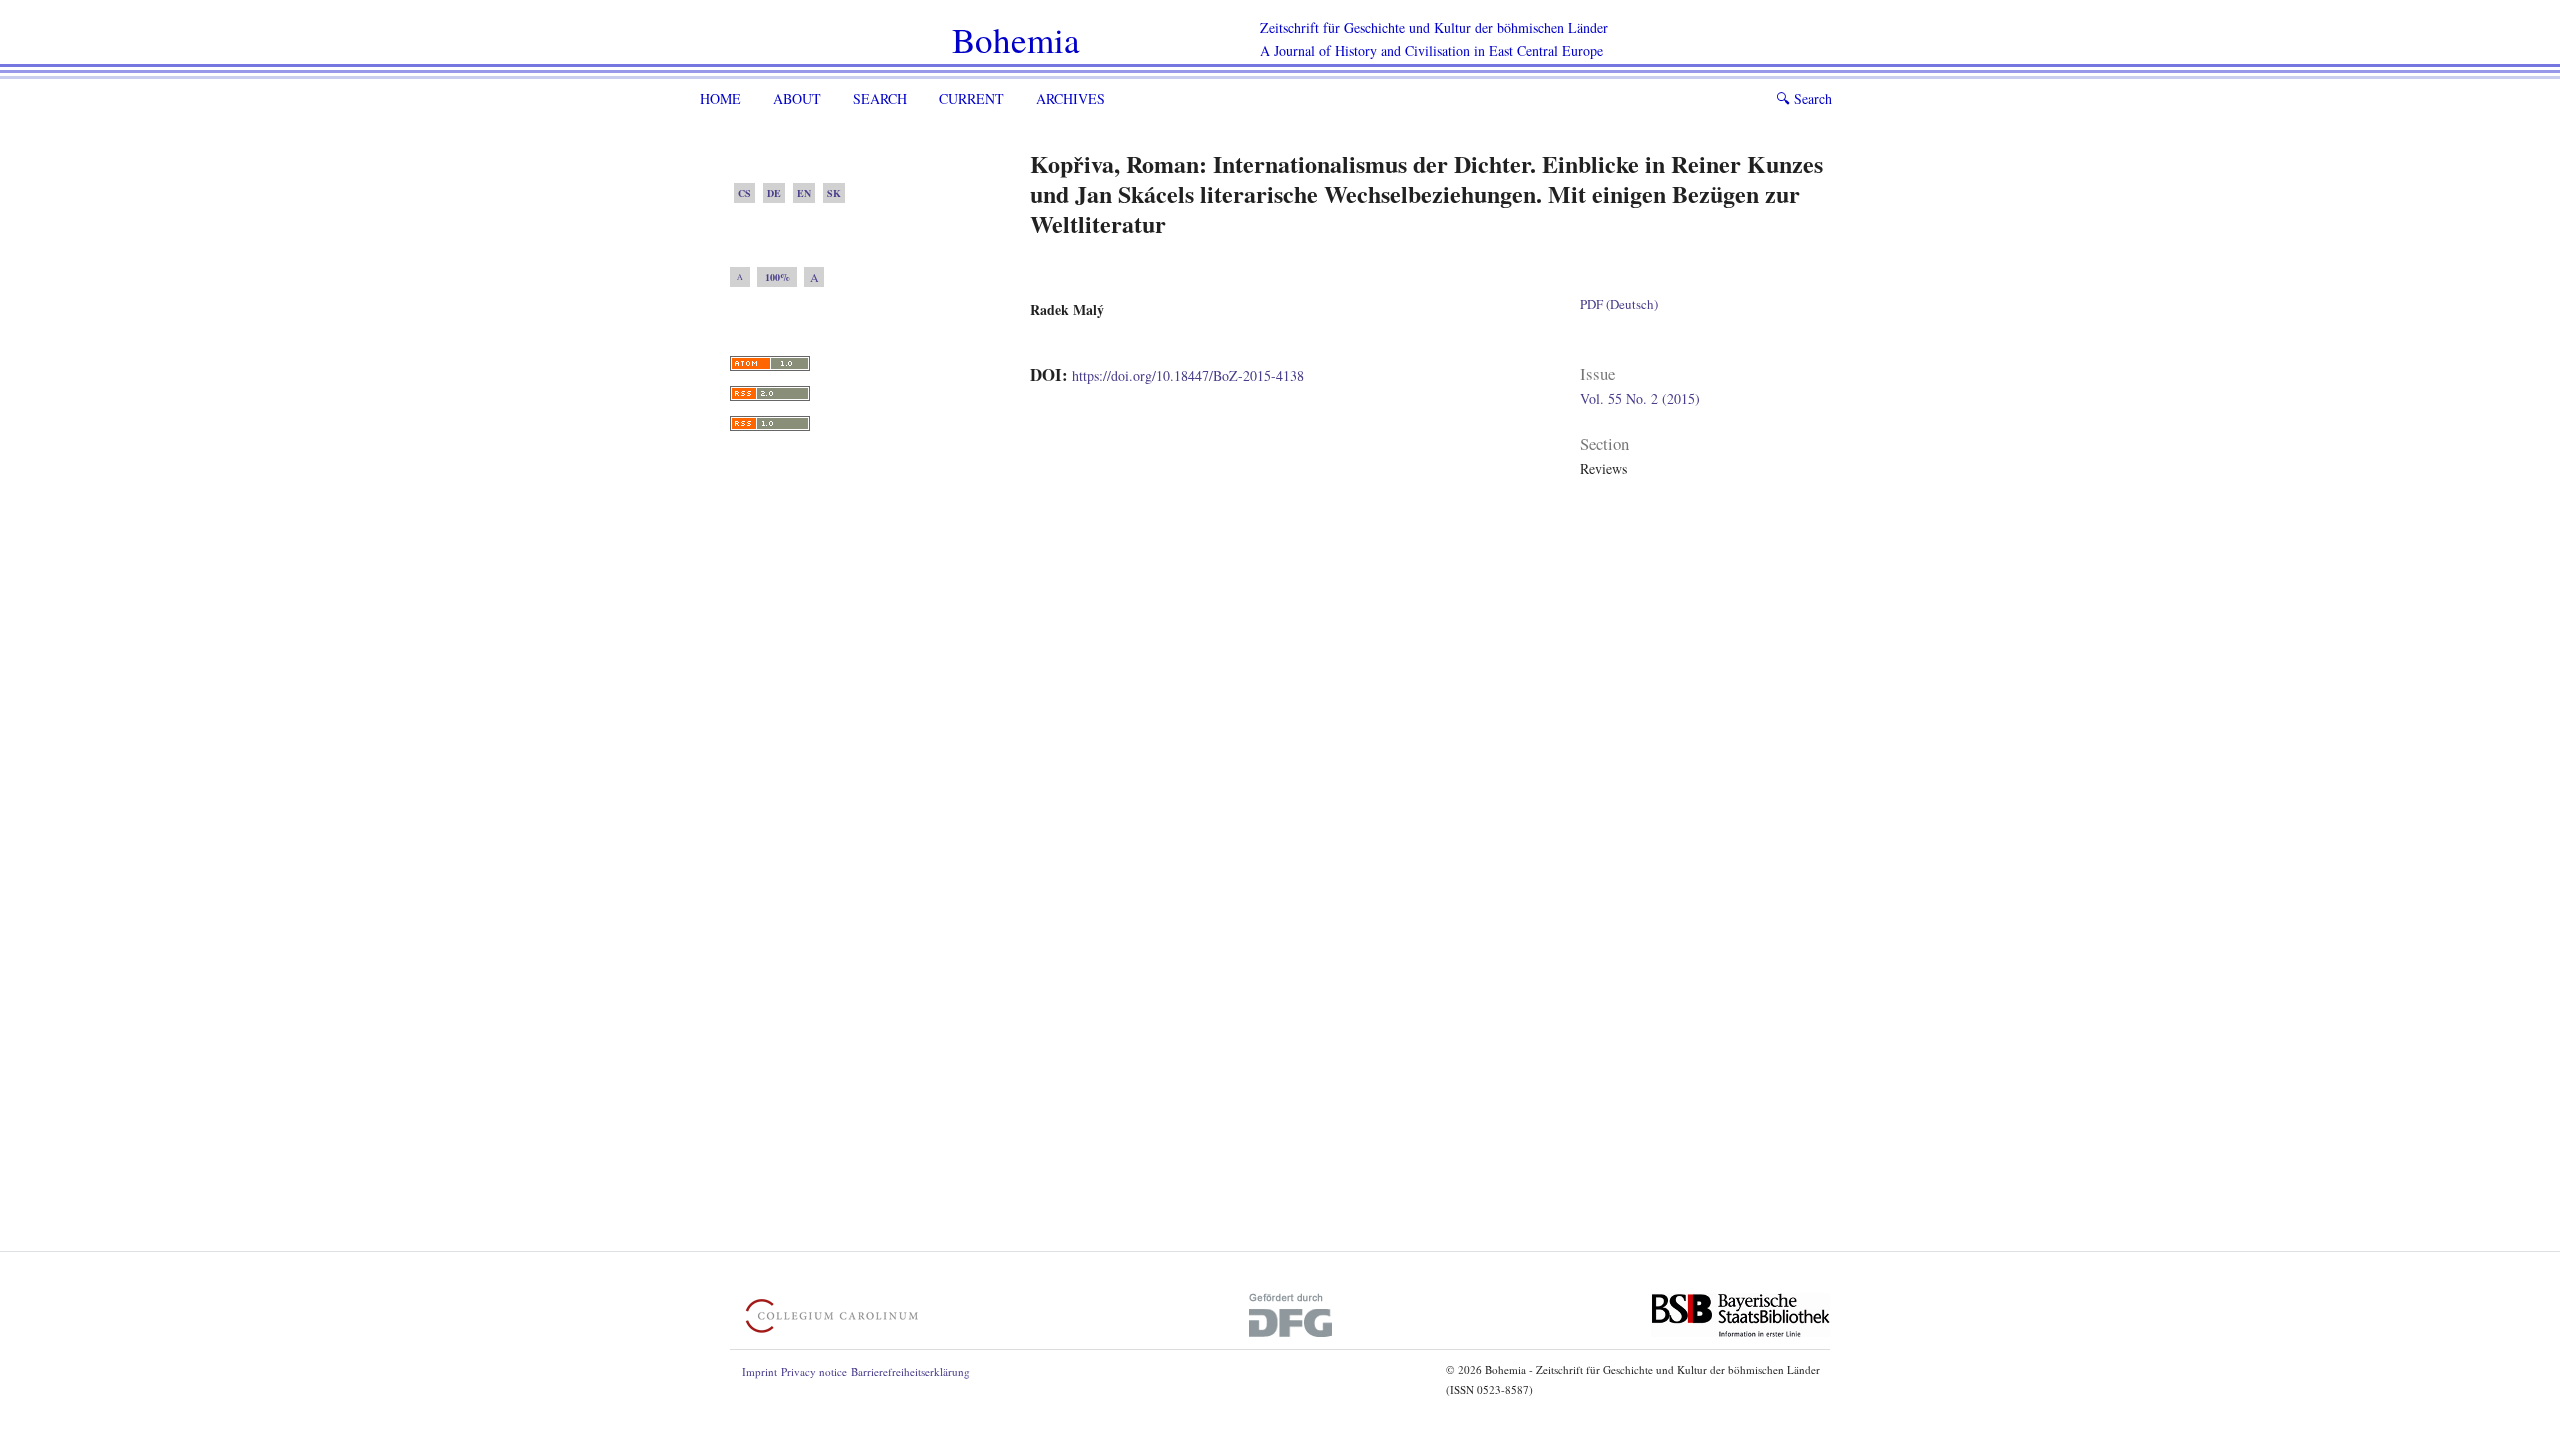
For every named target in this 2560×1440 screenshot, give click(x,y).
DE (774, 193)
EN (804, 193)
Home (720, 98)
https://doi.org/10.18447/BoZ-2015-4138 (1188, 375)
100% (777, 277)
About (797, 98)
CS (744, 193)
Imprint (759, 1371)
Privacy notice (814, 1371)
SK (834, 193)
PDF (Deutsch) (1619, 304)
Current (971, 98)
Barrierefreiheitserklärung (910, 1371)
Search (880, 98)
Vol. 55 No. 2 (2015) (1640, 398)
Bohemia (1016, 39)
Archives (1070, 98)
